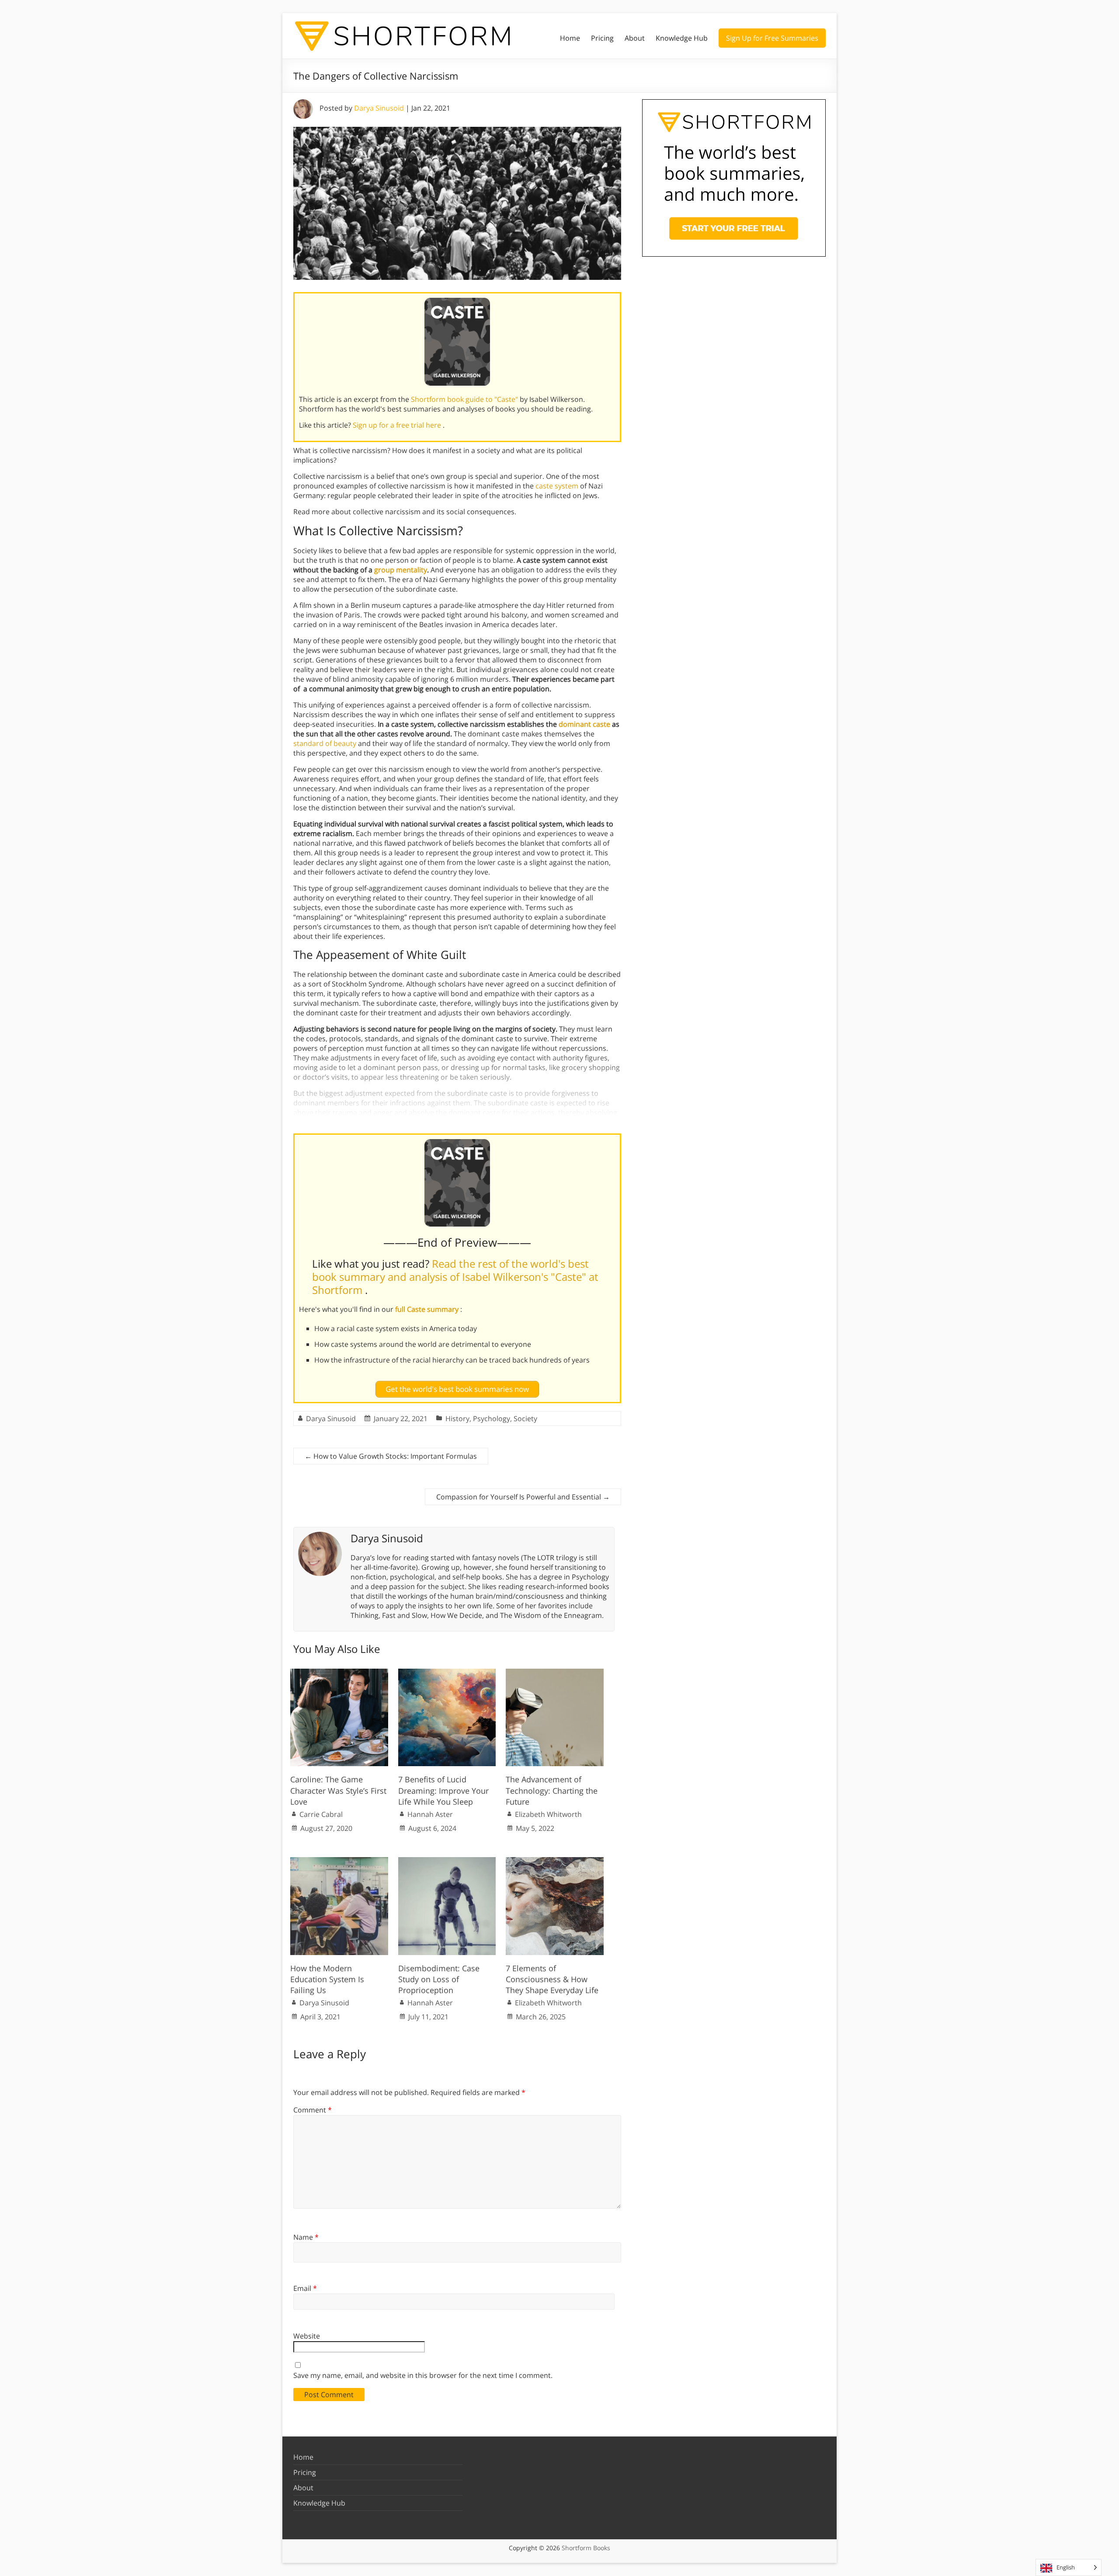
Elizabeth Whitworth (548, 1814)
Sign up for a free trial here (398, 425)
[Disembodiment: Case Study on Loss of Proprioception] (447, 1861)
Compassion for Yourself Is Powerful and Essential (523, 1497)
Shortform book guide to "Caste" (465, 399)
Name (306, 2237)
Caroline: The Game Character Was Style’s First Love (338, 1790)
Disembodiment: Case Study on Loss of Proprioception (439, 1979)
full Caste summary (428, 1309)
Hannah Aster (430, 1814)
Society (525, 1419)
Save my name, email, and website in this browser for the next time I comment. (423, 2375)
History (457, 1419)
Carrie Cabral (321, 1814)
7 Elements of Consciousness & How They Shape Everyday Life (552, 1979)
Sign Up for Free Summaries (772, 38)
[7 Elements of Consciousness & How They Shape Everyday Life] (555, 1861)
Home (570, 38)
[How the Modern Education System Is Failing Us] (339, 1861)
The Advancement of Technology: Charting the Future (552, 1790)
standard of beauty (325, 743)
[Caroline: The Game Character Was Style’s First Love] (339, 1673)
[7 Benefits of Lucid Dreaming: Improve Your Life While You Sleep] (447, 1673)
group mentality (401, 570)
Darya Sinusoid (379, 108)
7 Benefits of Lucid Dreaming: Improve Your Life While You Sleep (443, 1790)
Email (305, 2288)
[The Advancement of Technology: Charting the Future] (555, 1673)
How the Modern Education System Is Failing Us (327, 1979)
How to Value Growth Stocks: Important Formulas (391, 1456)
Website (307, 2336)
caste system (557, 486)
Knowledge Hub (682, 38)
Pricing (602, 38)
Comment (313, 2110)
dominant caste (584, 724)
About (635, 38)
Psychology (492, 1419)
